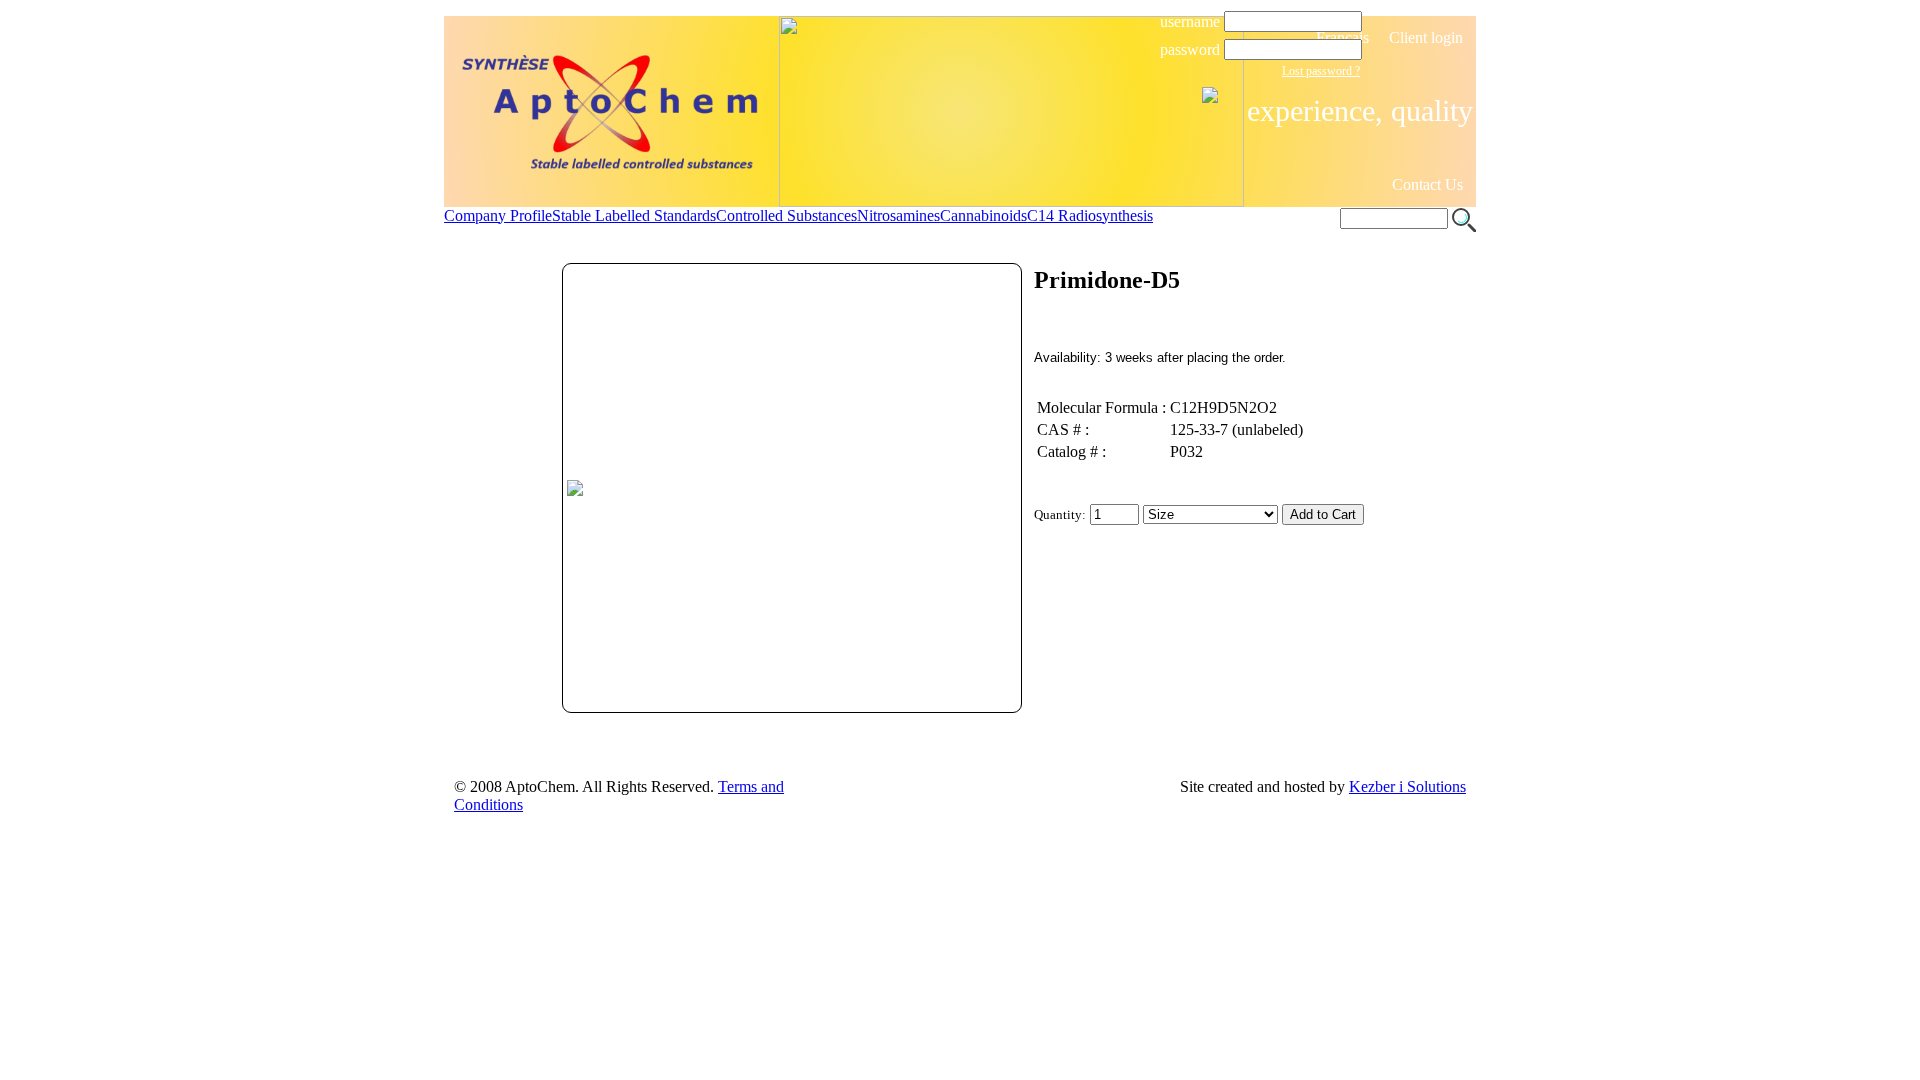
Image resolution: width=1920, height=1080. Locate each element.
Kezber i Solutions (1407, 786)
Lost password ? (1321, 71)
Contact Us (1427, 184)
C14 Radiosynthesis (1090, 215)
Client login (1426, 37)
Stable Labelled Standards (634, 215)
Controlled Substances (786, 215)
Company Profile (498, 215)
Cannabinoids (983, 215)
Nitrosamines (898, 215)
